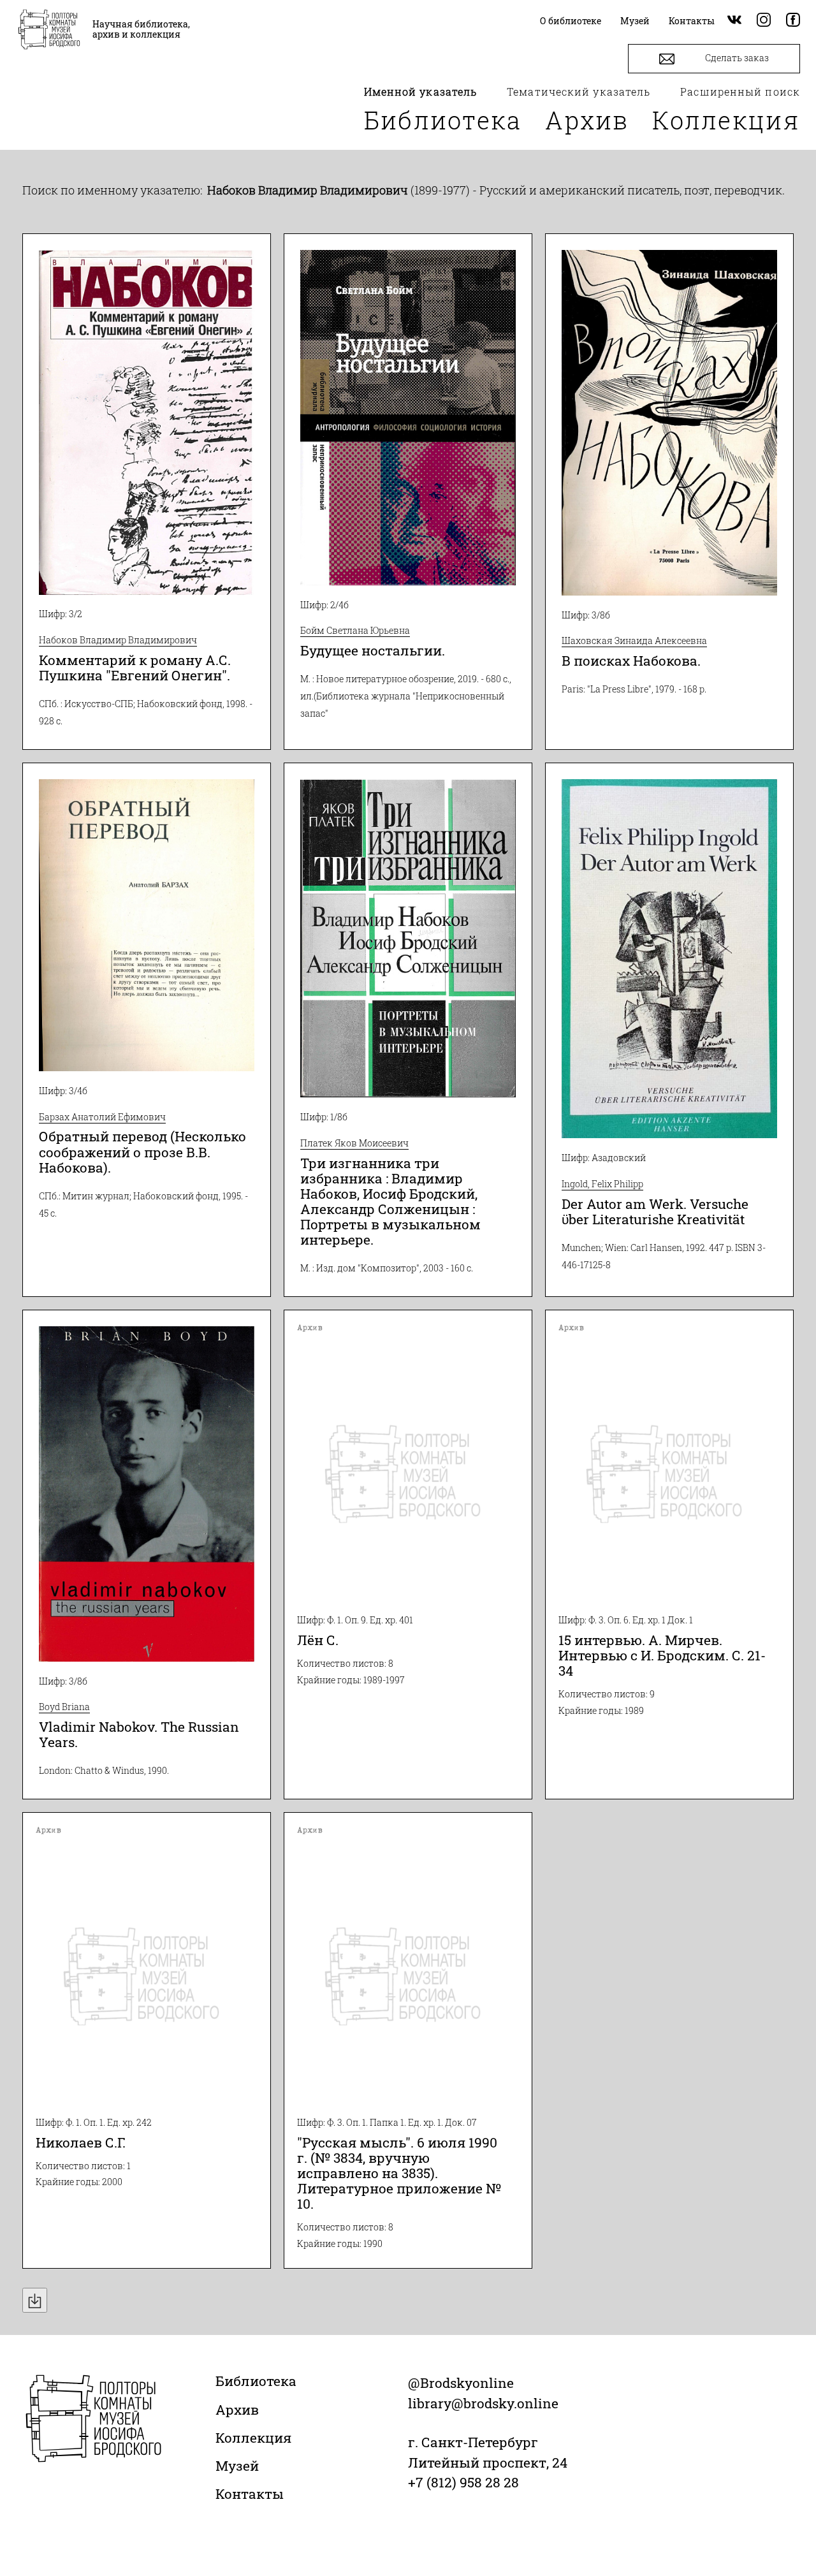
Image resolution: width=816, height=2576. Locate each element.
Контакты (250, 2494)
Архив (587, 120)
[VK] (734, 21)
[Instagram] (764, 21)
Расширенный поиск (740, 91)
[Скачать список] (35, 2300)
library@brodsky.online (483, 2403)
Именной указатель (421, 91)
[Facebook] (793, 21)
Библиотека (443, 120)
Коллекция (726, 120)
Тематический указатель (579, 91)
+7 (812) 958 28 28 (463, 2482)
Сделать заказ (736, 58)
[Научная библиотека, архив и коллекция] (49, 31)
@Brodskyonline (461, 2383)
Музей (237, 2466)
